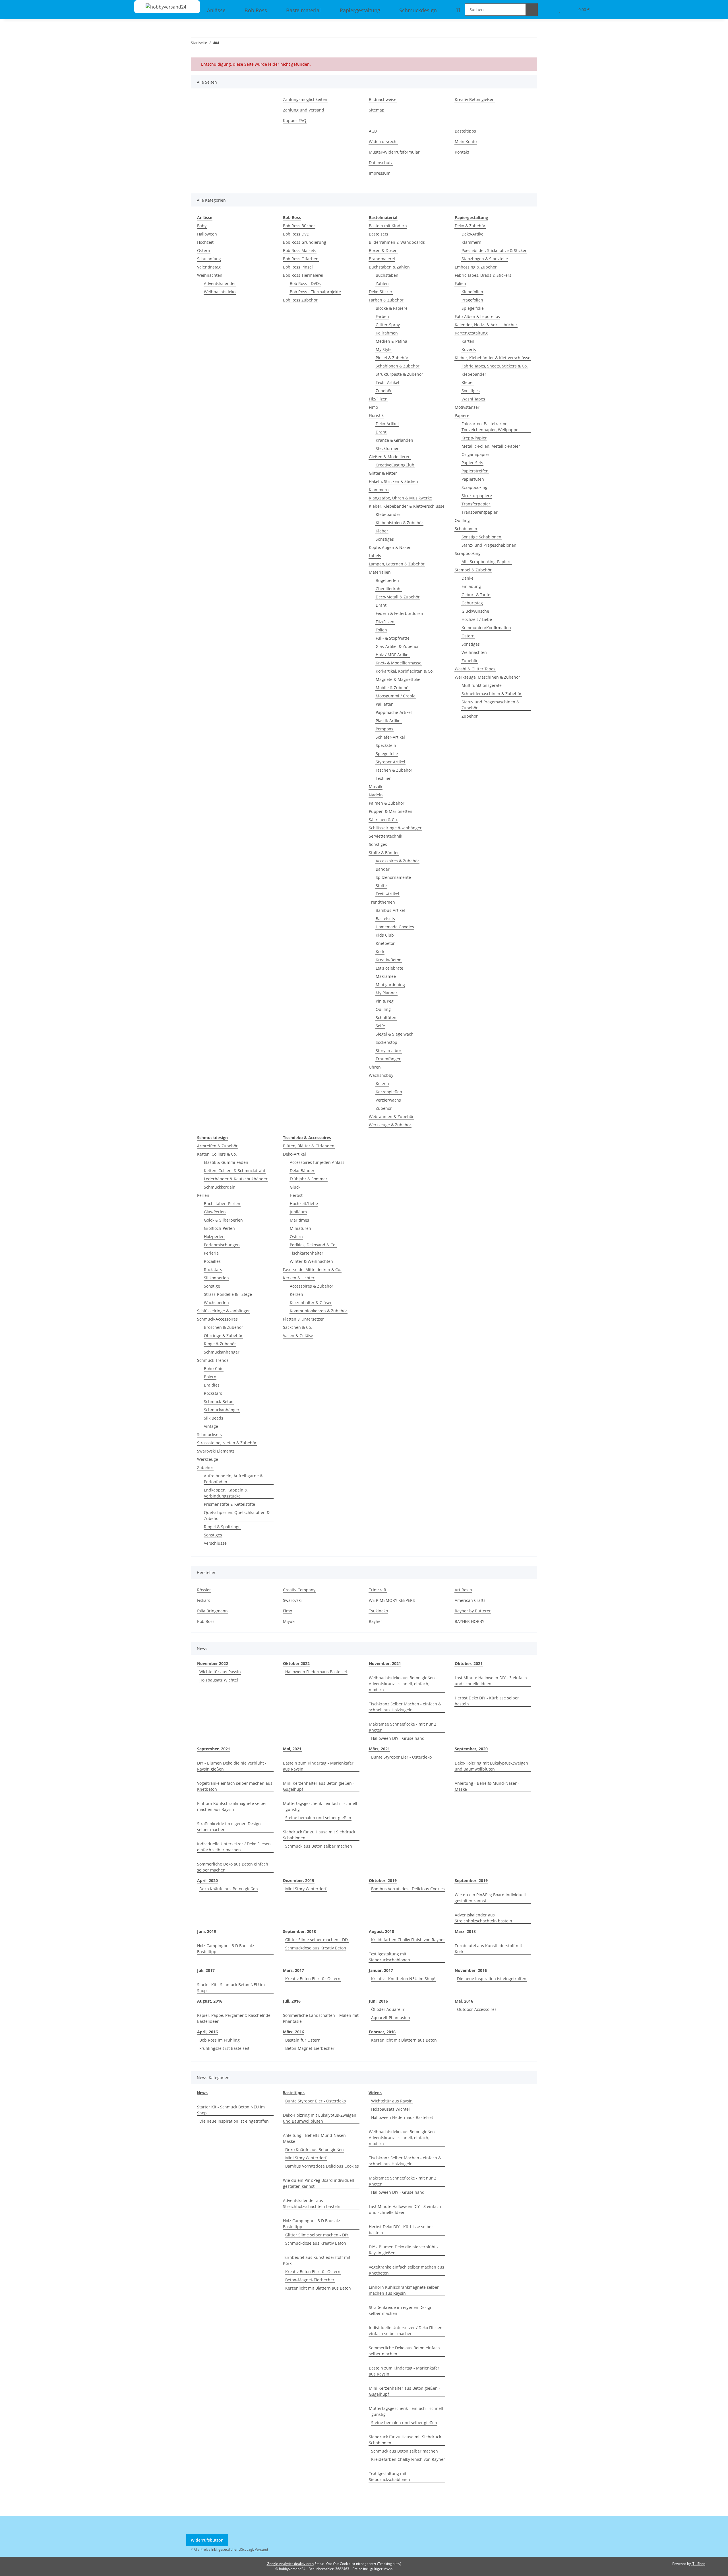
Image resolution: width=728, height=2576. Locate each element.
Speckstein (386, 745)
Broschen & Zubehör (224, 1327)
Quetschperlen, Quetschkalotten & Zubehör (237, 1515)
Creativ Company (299, 1590)
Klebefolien (472, 292)
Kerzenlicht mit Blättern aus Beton (404, 2040)
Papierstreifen (475, 471)
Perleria (211, 1253)
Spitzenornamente (393, 877)
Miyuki (289, 1621)
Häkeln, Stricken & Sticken (393, 481)
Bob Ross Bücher (299, 226)
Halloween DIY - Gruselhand (398, 1738)
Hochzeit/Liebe (304, 1204)
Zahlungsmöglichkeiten (305, 99)
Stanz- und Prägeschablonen (489, 545)
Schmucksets (209, 1434)
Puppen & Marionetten (391, 811)
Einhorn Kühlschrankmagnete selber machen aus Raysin (232, 1806)
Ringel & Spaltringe (222, 1527)
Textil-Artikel (387, 382)
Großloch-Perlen (219, 1228)
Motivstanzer (467, 407)
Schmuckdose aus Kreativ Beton (316, 1948)
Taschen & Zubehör (394, 770)
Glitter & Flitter (383, 473)
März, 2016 (293, 2032)
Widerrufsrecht (383, 141)
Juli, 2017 (206, 1970)
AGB (373, 131)
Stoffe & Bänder (384, 853)
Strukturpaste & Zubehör (399, 374)
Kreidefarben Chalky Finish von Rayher (408, 1940)
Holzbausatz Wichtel (219, 1680)
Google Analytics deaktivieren (290, 2564)
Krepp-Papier (474, 438)
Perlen (203, 1195)
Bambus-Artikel (390, 910)
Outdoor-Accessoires (477, 2009)
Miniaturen (300, 1228)
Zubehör (384, 391)
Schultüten (386, 1018)
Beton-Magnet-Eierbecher (310, 2048)
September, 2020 (471, 1749)
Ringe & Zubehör (220, 1344)
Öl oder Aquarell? (388, 2009)
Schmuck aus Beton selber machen (319, 1846)
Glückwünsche (475, 611)
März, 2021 (379, 1749)
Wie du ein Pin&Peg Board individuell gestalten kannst (490, 1898)
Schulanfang (209, 259)
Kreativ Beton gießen (475, 99)
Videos (375, 2093)
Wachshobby (381, 1075)
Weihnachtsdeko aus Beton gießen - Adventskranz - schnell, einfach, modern (403, 1684)
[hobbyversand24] (160, 7)
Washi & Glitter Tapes (475, 669)
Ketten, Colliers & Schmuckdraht (235, 1171)
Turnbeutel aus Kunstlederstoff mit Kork (488, 1949)
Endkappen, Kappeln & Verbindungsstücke (226, 1493)
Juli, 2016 (292, 2001)
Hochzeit (205, 242)
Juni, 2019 (207, 1931)
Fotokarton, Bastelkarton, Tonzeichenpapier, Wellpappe (490, 427)
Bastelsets (379, 234)
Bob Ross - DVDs (305, 283)
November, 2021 (385, 1663)
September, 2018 (299, 1931)
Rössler (204, 1590)
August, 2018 (381, 1931)
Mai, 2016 (464, 2001)
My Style (384, 349)
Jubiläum (298, 1212)
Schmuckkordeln (220, 1187)
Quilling (383, 1009)
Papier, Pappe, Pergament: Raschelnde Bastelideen (234, 2018)
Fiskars (204, 1600)
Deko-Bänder (302, 1171)
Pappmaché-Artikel (394, 712)
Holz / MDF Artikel (393, 655)
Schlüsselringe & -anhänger (395, 828)
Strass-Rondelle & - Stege (228, 1294)
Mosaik (376, 787)
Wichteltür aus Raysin (220, 1672)
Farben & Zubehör (386, 300)
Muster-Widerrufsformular (394, 152)
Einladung (471, 586)
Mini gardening (390, 985)
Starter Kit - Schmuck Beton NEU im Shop (231, 1988)
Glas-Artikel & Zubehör (397, 646)
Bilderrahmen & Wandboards (397, 242)
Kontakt (462, 152)
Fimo (373, 407)
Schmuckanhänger (222, 1352)
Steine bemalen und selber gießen (318, 1818)
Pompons (384, 729)
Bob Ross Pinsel (298, 267)
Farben (382, 316)
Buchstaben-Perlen (222, 1204)
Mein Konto (466, 141)
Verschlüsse (215, 1543)
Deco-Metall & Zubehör (398, 597)
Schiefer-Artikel (390, 737)
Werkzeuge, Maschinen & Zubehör (487, 677)
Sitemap (377, 110)
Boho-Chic (214, 1368)
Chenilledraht (389, 589)
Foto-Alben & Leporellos (477, 316)
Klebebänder (388, 514)
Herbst (296, 1195)
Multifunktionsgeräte (482, 685)
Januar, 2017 (381, 1970)
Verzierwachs (388, 1100)
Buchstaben (387, 275)
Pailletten (385, 704)
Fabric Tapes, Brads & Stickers (483, 275)
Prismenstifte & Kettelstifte (229, 1504)
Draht (381, 432)
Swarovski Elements (216, 1451)
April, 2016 (207, 2032)
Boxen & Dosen (383, 250)
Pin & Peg (385, 1001)
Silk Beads (214, 1418)
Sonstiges (385, 539)
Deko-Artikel (387, 424)
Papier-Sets (472, 463)
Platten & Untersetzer (303, 1319)
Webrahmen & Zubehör (391, 1116)
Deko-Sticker (381, 292)
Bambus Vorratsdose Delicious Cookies (408, 1889)
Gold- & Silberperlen (223, 1220)
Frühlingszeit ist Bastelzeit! (225, 2048)
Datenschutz (381, 163)
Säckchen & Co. (383, 820)
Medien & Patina (391, 341)
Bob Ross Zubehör (300, 300)
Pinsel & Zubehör (392, 358)
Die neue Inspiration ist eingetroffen (492, 1979)
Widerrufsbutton (207, 2540)
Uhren (375, 1067)
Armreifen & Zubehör (217, 1146)
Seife (380, 1026)
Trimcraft (378, 1590)
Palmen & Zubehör (387, 803)
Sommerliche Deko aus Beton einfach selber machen (233, 1867)
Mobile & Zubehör (393, 688)
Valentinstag (209, 267)
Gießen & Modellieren (390, 457)
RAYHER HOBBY (470, 1621)
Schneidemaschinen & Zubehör (492, 694)
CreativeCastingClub (395, 465)
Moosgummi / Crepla (396, 696)
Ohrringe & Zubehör (223, 1335)
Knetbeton (386, 943)
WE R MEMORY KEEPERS (392, 1600)
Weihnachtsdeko (220, 292)
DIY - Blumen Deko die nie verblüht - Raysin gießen (232, 1766)
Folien (381, 630)
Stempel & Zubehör (473, 570)
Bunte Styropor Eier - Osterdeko (401, 1757)
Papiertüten (473, 479)
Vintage (211, 1426)
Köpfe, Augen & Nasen (390, 547)
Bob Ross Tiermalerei (303, 275)
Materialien (380, 572)
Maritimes (299, 1220)
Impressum (380, 173)
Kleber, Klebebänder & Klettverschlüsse (407, 506)
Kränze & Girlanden (394, 440)
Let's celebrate (389, 968)
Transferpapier (476, 504)
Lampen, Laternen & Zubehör (397, 564)
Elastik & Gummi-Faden (226, 1162)
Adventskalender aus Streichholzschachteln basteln (483, 1918)
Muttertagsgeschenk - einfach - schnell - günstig (320, 1806)
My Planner (386, 993)
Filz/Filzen (378, 399)
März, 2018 (465, 1931)
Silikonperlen (216, 1278)
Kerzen (382, 1084)
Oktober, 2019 (383, 1880)
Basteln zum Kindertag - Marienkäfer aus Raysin (318, 1766)
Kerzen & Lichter (299, 1278)
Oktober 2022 (296, 1663)
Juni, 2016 (378, 2001)
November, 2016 (471, 1970)
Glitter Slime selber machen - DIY (317, 1940)
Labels (375, 556)
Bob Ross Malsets (300, 250)
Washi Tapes (473, 399)
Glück (295, 1187)
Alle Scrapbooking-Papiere (487, 562)
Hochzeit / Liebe (477, 619)
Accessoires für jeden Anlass (317, 1162)
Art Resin (463, 1590)
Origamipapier (475, 454)
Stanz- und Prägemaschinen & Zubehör (490, 705)
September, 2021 (214, 1749)
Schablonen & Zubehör (398, 366)
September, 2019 (471, 1880)
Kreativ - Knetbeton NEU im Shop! (403, 1979)
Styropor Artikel (390, 762)
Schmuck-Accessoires (217, 1319)
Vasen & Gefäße (298, 1335)
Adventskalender (220, 283)
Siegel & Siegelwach (395, 1034)
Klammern (379, 490)
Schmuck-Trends (213, 1360)
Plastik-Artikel (389, 721)
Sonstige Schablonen (481, 537)
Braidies (212, 1385)
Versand (261, 2549)
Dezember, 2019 (299, 1880)
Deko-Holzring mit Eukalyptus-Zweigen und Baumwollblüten (491, 1766)
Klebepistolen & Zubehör (399, 523)
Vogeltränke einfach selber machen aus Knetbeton (235, 1786)
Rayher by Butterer (473, 1611)
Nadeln (376, 795)
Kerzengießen (389, 1092)
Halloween (207, 234)
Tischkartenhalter (307, 1253)
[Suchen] (532, 10)
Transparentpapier (480, 512)
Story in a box (389, 1051)
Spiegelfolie (387, 754)
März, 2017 (293, 1970)
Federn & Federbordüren (399, 613)
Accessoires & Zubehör (397, 861)
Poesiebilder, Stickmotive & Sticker (494, 250)
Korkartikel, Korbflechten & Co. (405, 671)
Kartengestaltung (471, 333)
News (202, 2093)
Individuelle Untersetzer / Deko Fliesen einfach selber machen (234, 1847)
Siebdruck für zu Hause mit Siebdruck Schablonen (319, 1835)
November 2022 (213, 1663)
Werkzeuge (208, 1459)
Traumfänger (388, 1059)
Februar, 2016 (382, 2032)
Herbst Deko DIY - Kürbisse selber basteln (487, 1701)
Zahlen (382, 283)
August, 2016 (210, 2001)
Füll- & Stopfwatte (393, 638)
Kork (380, 952)
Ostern (204, 250)
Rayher (376, 1621)
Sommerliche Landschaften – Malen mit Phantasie (321, 2018)
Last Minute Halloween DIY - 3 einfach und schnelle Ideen (491, 1681)
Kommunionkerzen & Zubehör (318, 1311)
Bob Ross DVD (296, 234)
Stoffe (381, 886)
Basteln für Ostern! (303, 2040)
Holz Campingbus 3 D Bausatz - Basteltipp (227, 1949)
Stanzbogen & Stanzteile (485, 259)
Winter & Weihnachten (311, 1261)
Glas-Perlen (215, 1212)
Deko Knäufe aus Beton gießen (229, 1889)
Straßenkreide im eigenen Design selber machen (229, 1827)
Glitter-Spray (388, 325)
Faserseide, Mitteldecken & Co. (312, 1270)
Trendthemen (382, 902)
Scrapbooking (474, 487)
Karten (468, 341)
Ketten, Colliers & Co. (217, 1154)
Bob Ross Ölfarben (301, 259)
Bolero (210, 1377)
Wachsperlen (216, 1303)
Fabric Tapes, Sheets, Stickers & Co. (495, 366)
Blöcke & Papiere (392, 308)
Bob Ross (206, 1621)
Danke (468, 578)
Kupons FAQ (295, 120)
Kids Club (385, 935)
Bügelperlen (387, 580)
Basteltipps (465, 131)
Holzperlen (214, 1237)
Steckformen (388, 448)
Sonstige (212, 1286)
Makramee (386, 976)
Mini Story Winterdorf (306, 1889)
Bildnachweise (383, 99)
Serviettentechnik (385, 836)
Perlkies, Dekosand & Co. (313, 1245)
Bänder (383, 869)
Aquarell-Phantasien (391, 2018)
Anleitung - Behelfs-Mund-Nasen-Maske (487, 1786)
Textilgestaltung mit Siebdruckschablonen (389, 1957)
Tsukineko (378, 1611)
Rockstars (213, 1270)
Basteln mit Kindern (388, 226)
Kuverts (469, 349)
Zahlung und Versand (304, 110)
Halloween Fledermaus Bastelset (316, 1672)
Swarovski (292, 1600)
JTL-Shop (698, 2564)
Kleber (382, 531)
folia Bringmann (212, 1611)
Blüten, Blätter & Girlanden (309, 1146)
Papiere (462, 415)
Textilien (384, 778)
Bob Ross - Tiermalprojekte (315, 292)
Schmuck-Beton (219, 1401)
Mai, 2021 (292, 1749)
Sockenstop (386, 1042)
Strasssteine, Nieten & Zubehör (227, 1443)
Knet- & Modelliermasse (399, 663)
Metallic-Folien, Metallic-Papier (491, 446)
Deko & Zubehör (470, 226)
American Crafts (470, 1600)
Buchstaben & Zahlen (389, 267)
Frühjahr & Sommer (309, 1179)
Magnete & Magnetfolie (398, 679)
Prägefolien (472, 300)
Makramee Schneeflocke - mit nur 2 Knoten (403, 1727)
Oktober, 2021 (469, 1663)
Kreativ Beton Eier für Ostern (313, 1979)
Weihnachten (210, 275)
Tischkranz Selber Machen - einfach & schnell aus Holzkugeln (405, 1707)
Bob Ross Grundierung (305, 242)
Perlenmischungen (222, 1245)
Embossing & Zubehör (476, 267)
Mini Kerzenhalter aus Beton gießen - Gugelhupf (319, 1786)
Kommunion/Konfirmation (486, 628)
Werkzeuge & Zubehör (390, 1125)
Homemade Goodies (395, 927)
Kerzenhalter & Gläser (311, 1303)
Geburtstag (472, 603)
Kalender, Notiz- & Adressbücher (486, 325)
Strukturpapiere (477, 496)
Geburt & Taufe (476, 595)
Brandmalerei (382, 259)
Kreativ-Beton (389, 960)
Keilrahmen (387, 333)
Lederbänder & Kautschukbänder (236, 1179)
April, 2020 (207, 1880)
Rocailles (212, 1261)
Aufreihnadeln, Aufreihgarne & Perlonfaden (233, 1479)
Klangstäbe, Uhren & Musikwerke (400, 498)
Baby (202, 226)
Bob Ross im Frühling (220, 2040)
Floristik (376, 415)
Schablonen (466, 529)
